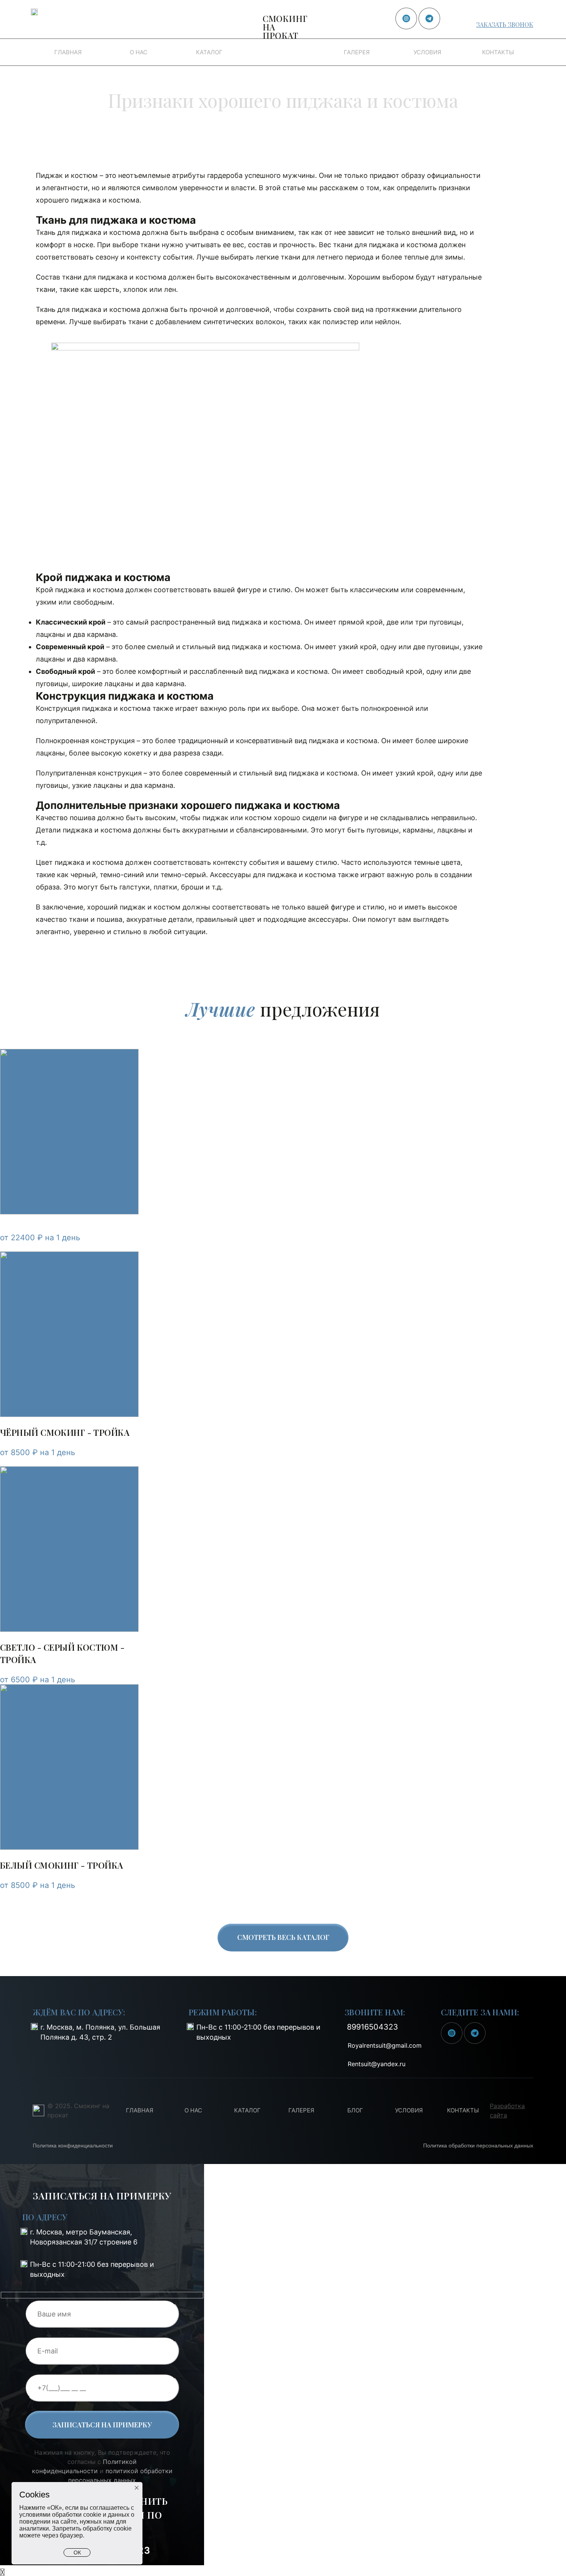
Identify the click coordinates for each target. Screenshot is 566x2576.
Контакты (498, 52)
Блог (355, 2110)
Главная (68, 52)
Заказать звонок (505, 24)
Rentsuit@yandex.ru (377, 2064)
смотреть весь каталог (283, 1937)
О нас (139, 52)
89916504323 (499, 13)
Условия (427, 52)
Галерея (357, 52)
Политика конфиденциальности (73, 2146)
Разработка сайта (507, 2110)
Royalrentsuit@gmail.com (385, 2045)
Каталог (209, 52)
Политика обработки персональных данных (478, 2146)
